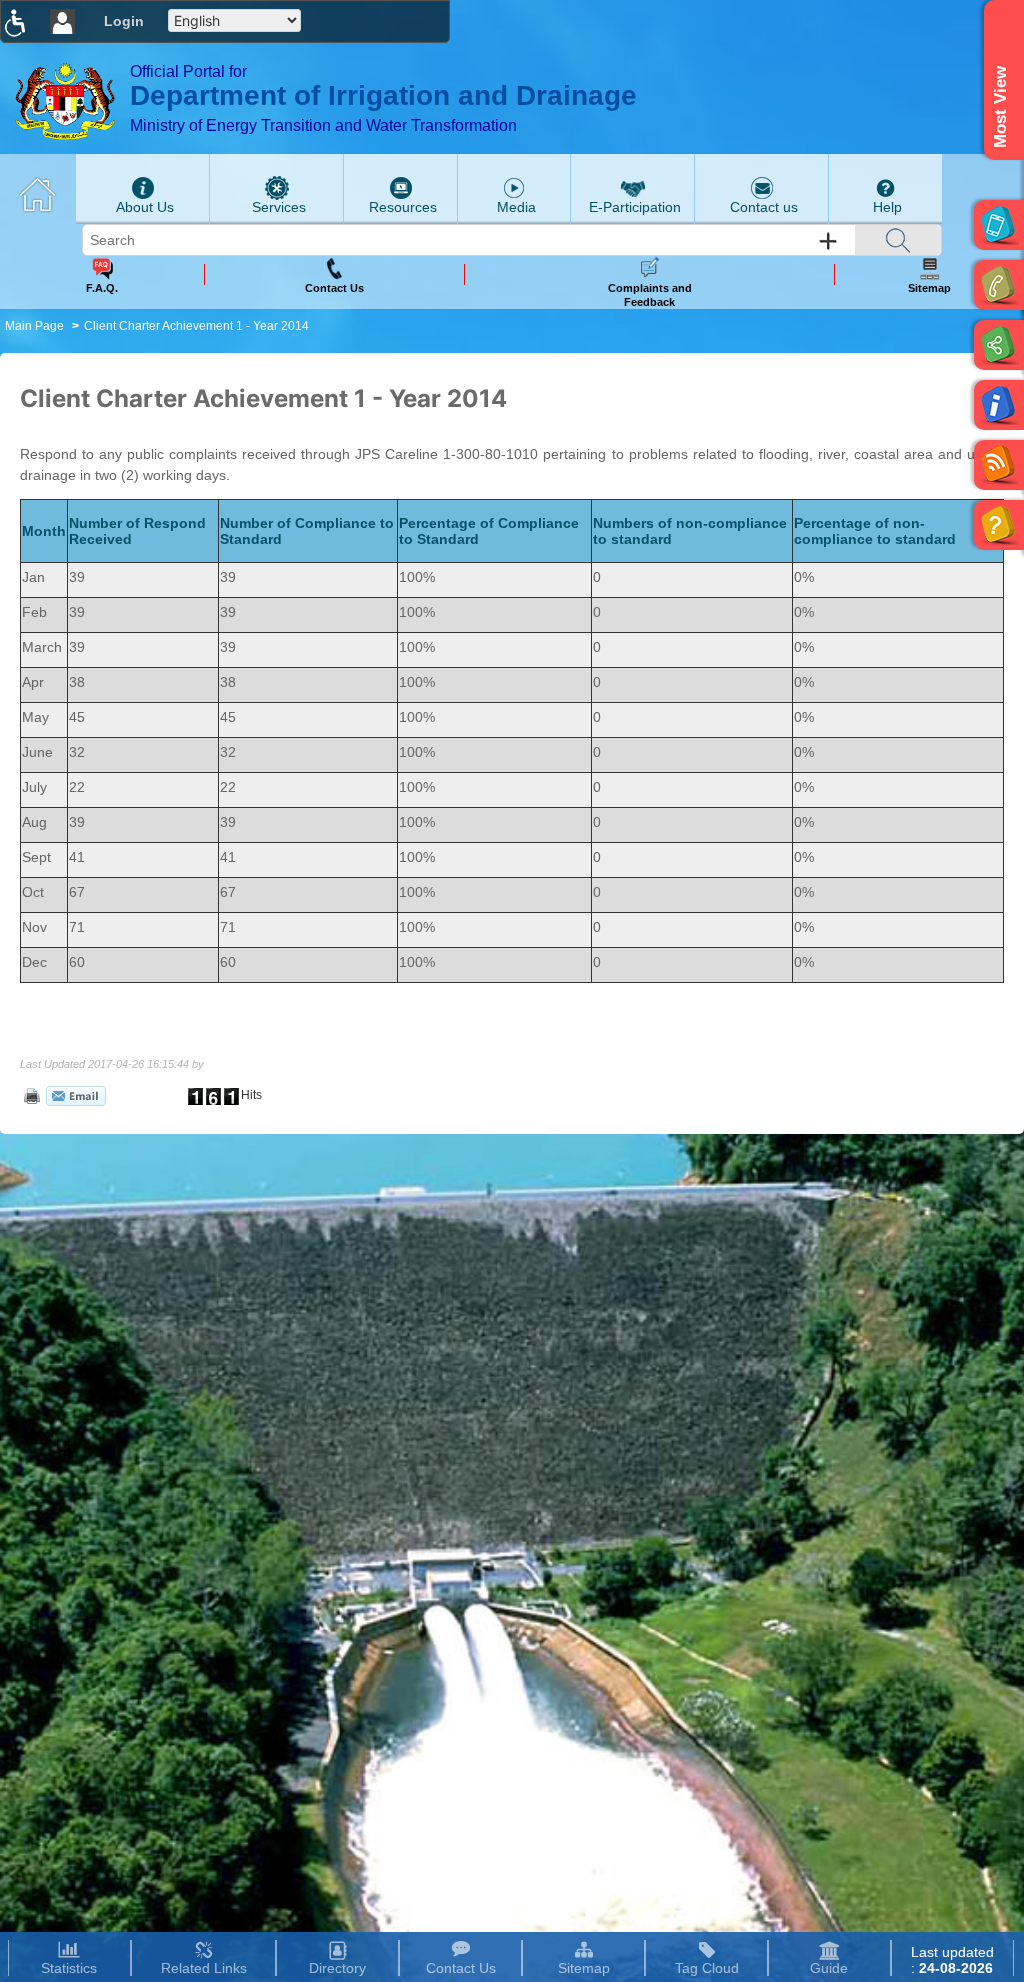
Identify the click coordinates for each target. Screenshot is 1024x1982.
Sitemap (584, 1968)
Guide (829, 1968)
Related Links (204, 1968)
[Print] (30, 1095)
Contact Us (461, 1968)
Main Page (34, 326)
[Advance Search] (828, 241)
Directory (337, 1968)
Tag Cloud (707, 1968)
